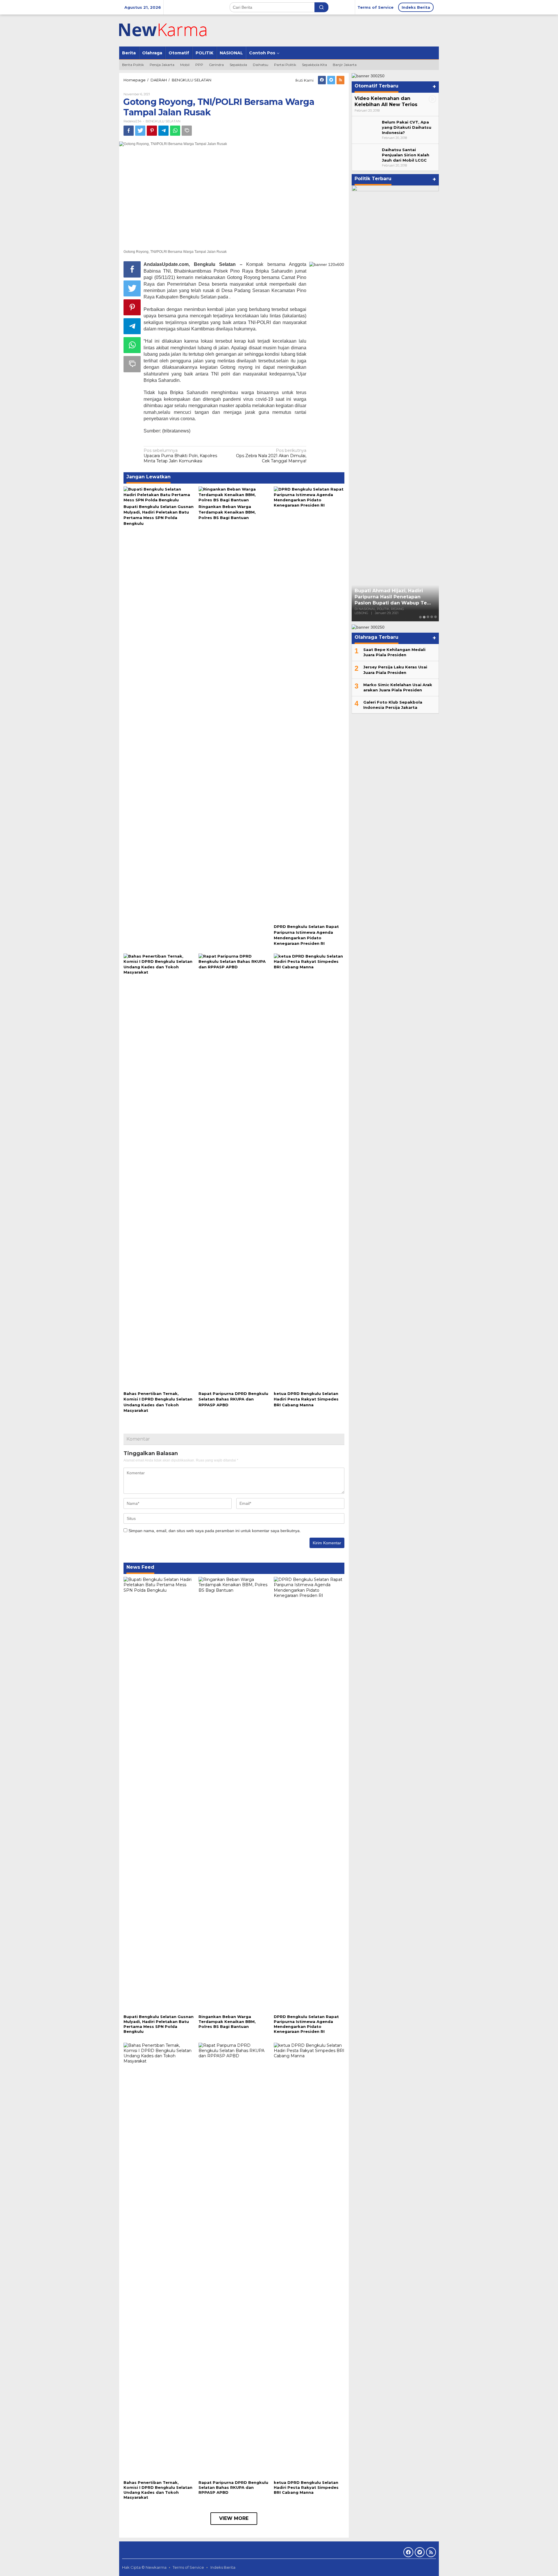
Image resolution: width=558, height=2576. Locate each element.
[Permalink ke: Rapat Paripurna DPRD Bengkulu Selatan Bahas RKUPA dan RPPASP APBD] (234, 1171)
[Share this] (129, 131)
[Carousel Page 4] (432, 617)
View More (234, 2518)
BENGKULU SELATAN (163, 121)
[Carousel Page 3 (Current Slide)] (428, 617)
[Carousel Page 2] (424, 617)
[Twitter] (331, 80)
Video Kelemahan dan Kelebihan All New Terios (386, 101)
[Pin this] (152, 131)
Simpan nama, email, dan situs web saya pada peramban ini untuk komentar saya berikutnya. (215, 1531)
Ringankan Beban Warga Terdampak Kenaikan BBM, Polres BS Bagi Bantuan (227, 512)
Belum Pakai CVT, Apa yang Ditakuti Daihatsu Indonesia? (407, 127)
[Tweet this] (140, 131)
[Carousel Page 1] (420, 617)
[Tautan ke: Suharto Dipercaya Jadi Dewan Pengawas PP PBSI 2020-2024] (395, 403)
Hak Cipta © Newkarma (144, 2567)
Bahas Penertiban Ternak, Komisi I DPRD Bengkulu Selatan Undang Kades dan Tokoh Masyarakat (158, 2490)
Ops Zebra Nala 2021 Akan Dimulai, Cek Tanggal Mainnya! (271, 456)
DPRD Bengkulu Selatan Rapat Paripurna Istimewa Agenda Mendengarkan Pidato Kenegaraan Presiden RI (306, 2024)
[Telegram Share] (163, 131)
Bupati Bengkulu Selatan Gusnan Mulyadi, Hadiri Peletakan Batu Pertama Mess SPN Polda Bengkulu (159, 2024)
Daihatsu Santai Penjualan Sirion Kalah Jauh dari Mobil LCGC (406, 155)
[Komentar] (187, 131)
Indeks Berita (223, 2567)
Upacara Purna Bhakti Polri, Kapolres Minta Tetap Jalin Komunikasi (180, 456)
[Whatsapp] (175, 131)
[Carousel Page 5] (436, 617)
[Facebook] (322, 80)
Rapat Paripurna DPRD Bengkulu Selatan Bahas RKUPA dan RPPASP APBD (233, 1399)
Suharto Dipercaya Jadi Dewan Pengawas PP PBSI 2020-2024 (393, 604)
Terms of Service (188, 2567)
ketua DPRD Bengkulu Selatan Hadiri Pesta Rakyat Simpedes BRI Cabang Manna (306, 1399)
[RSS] (340, 80)
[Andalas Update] (170, 30)
